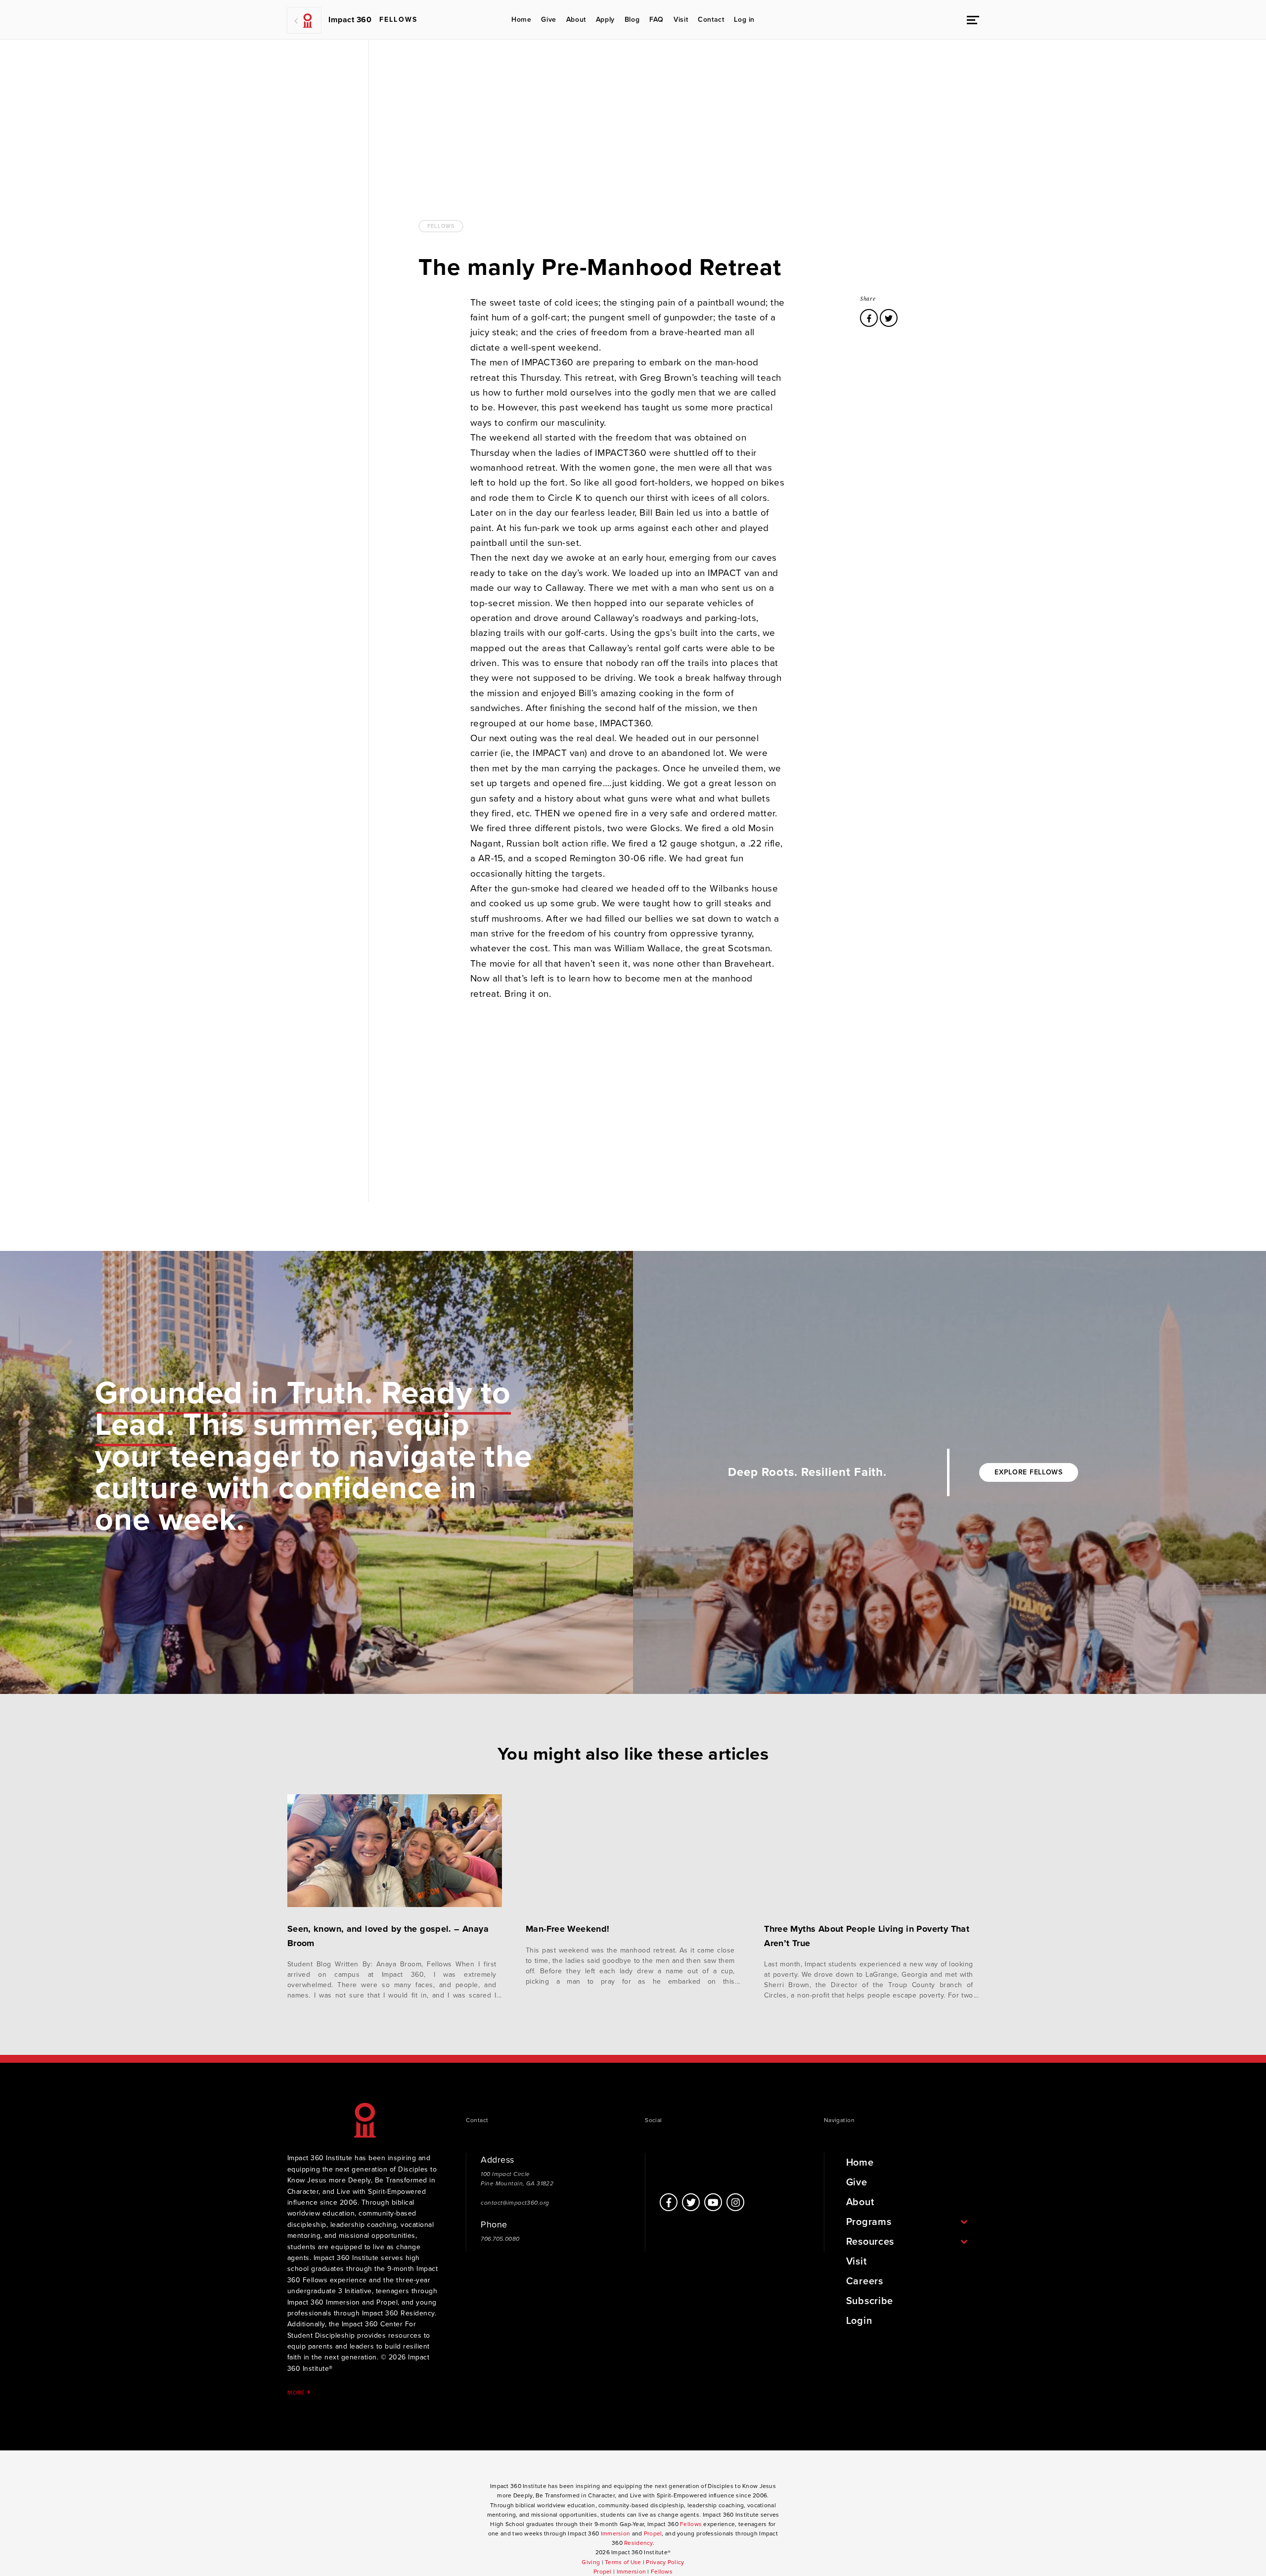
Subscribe (870, 2301)
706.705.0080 (500, 2239)
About (576, 20)
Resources (870, 2242)
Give (548, 20)
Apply (605, 20)
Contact (711, 20)
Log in (744, 20)
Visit (681, 20)
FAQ (656, 20)
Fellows (441, 226)
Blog (632, 20)
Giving (591, 2562)
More (297, 2392)
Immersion (616, 2533)
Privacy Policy (665, 2562)
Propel (653, 2533)
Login (859, 2321)
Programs (869, 2222)
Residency (638, 2543)
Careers (865, 2281)
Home (521, 20)
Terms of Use (623, 2562)
